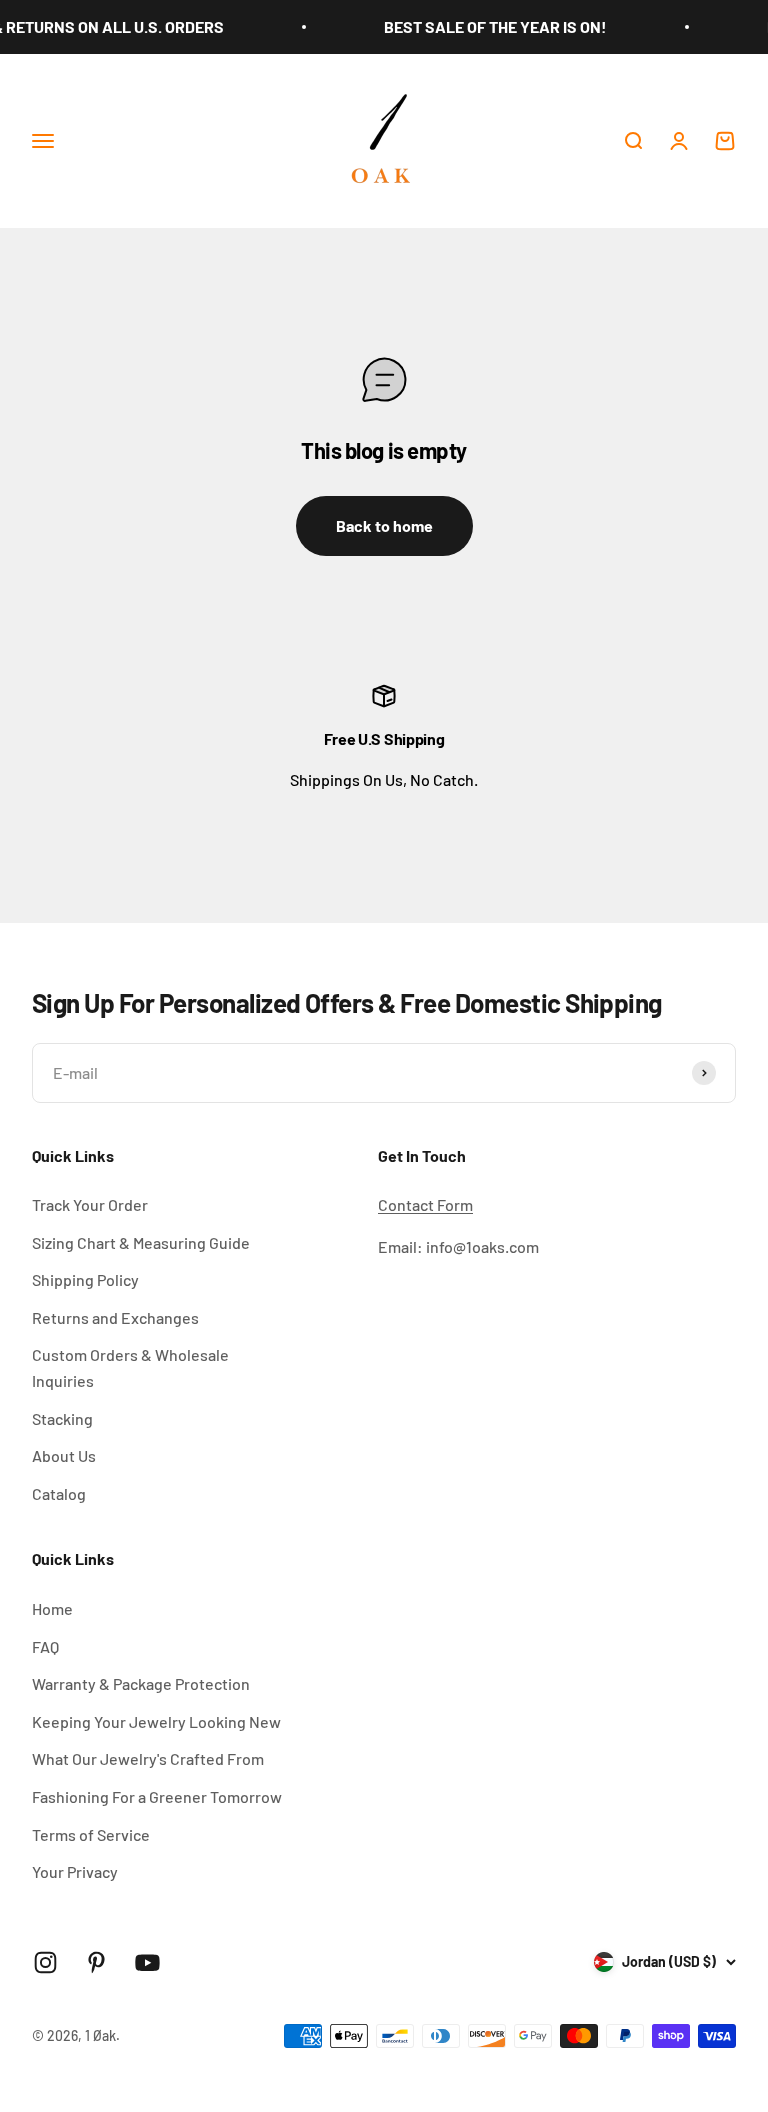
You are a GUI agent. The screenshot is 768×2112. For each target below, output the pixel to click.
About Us (64, 1455)
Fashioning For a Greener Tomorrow (157, 1796)
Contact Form (425, 1204)
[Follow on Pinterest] (96, 1962)
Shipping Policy (85, 1279)
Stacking (62, 1418)
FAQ (45, 1646)
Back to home (384, 525)
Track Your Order (90, 1204)
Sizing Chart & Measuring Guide (141, 1242)
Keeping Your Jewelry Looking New (156, 1721)
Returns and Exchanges (115, 1317)
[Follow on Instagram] (45, 1962)
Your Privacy (75, 1871)
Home (52, 1608)
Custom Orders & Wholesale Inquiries (130, 1367)
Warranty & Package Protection (141, 1683)
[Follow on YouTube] (147, 1962)
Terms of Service (91, 1834)
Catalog (59, 1493)
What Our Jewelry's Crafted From (148, 1758)
